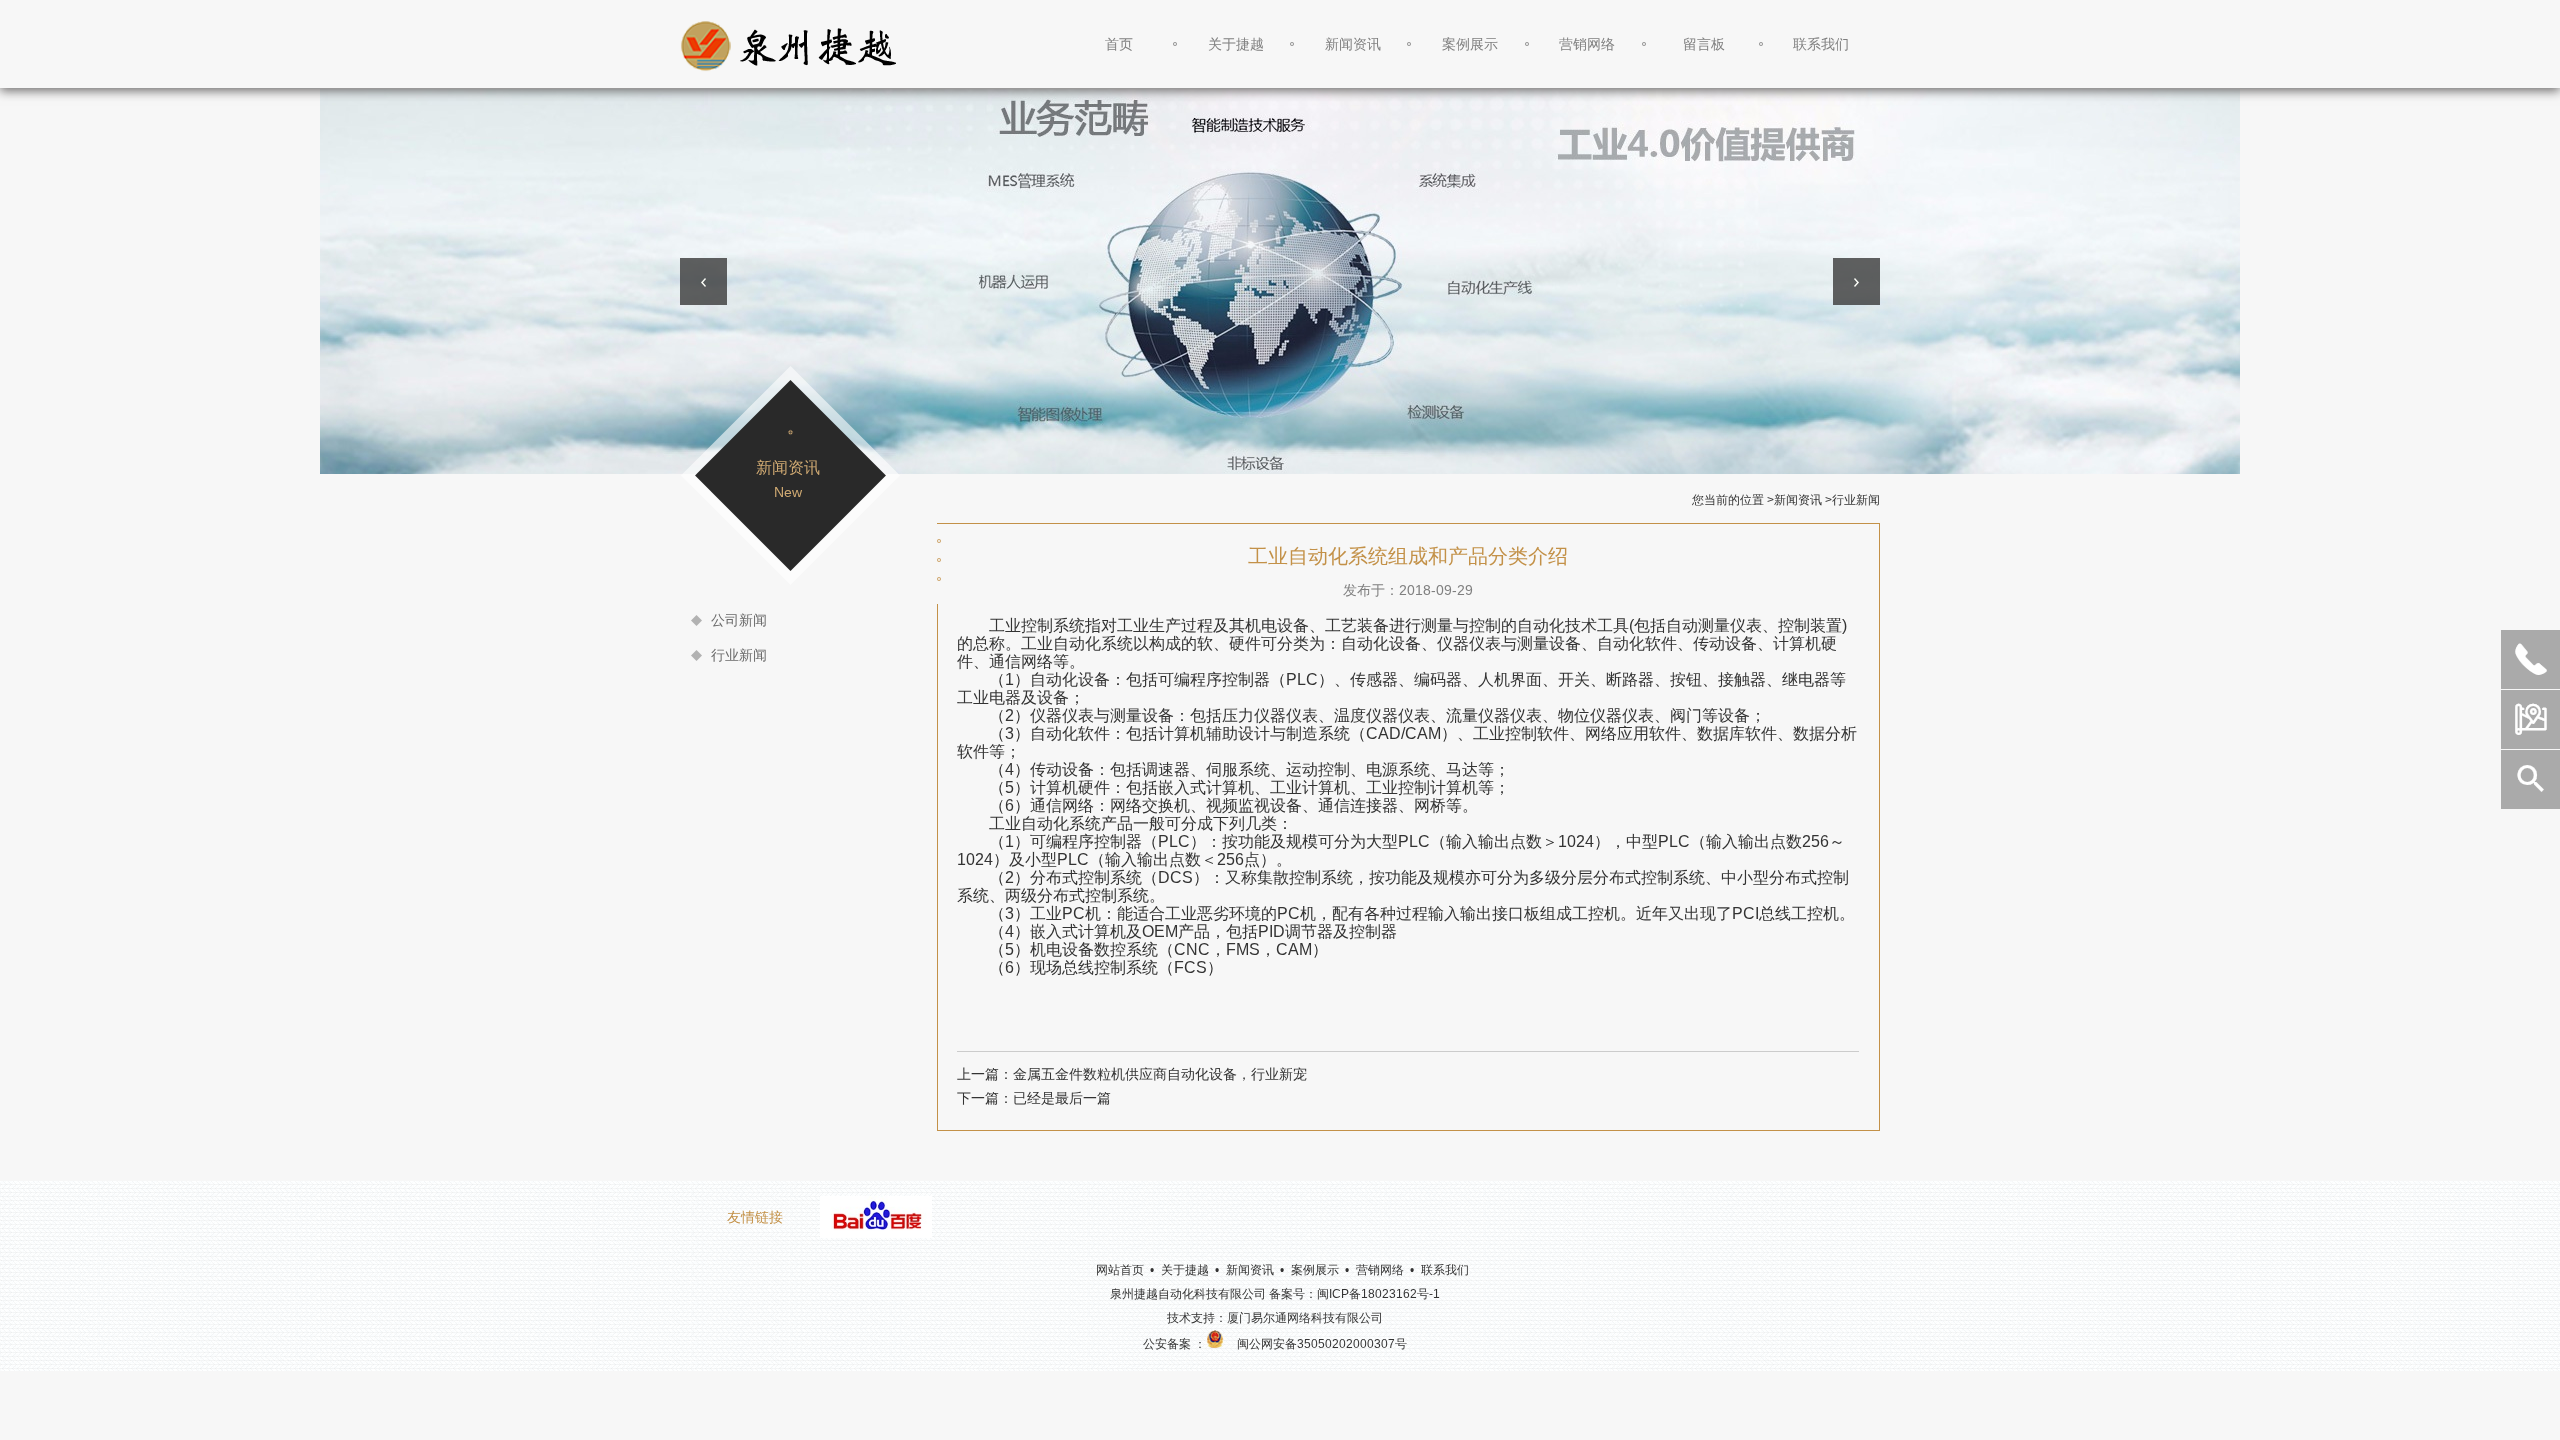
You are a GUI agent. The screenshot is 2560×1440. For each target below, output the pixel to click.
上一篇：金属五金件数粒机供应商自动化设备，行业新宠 (1132, 1074)
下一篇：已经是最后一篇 (1034, 1098)
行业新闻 (739, 655)
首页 (1119, 44)
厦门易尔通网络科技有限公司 (1305, 1318)
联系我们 (1821, 44)
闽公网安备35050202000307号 (1322, 1344)
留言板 (1704, 44)
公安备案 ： (1174, 1344)
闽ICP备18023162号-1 (1378, 1294)
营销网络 (1587, 44)
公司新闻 (739, 620)
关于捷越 (1236, 44)
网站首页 (1120, 1270)
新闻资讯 (1353, 44)
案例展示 (1470, 44)
